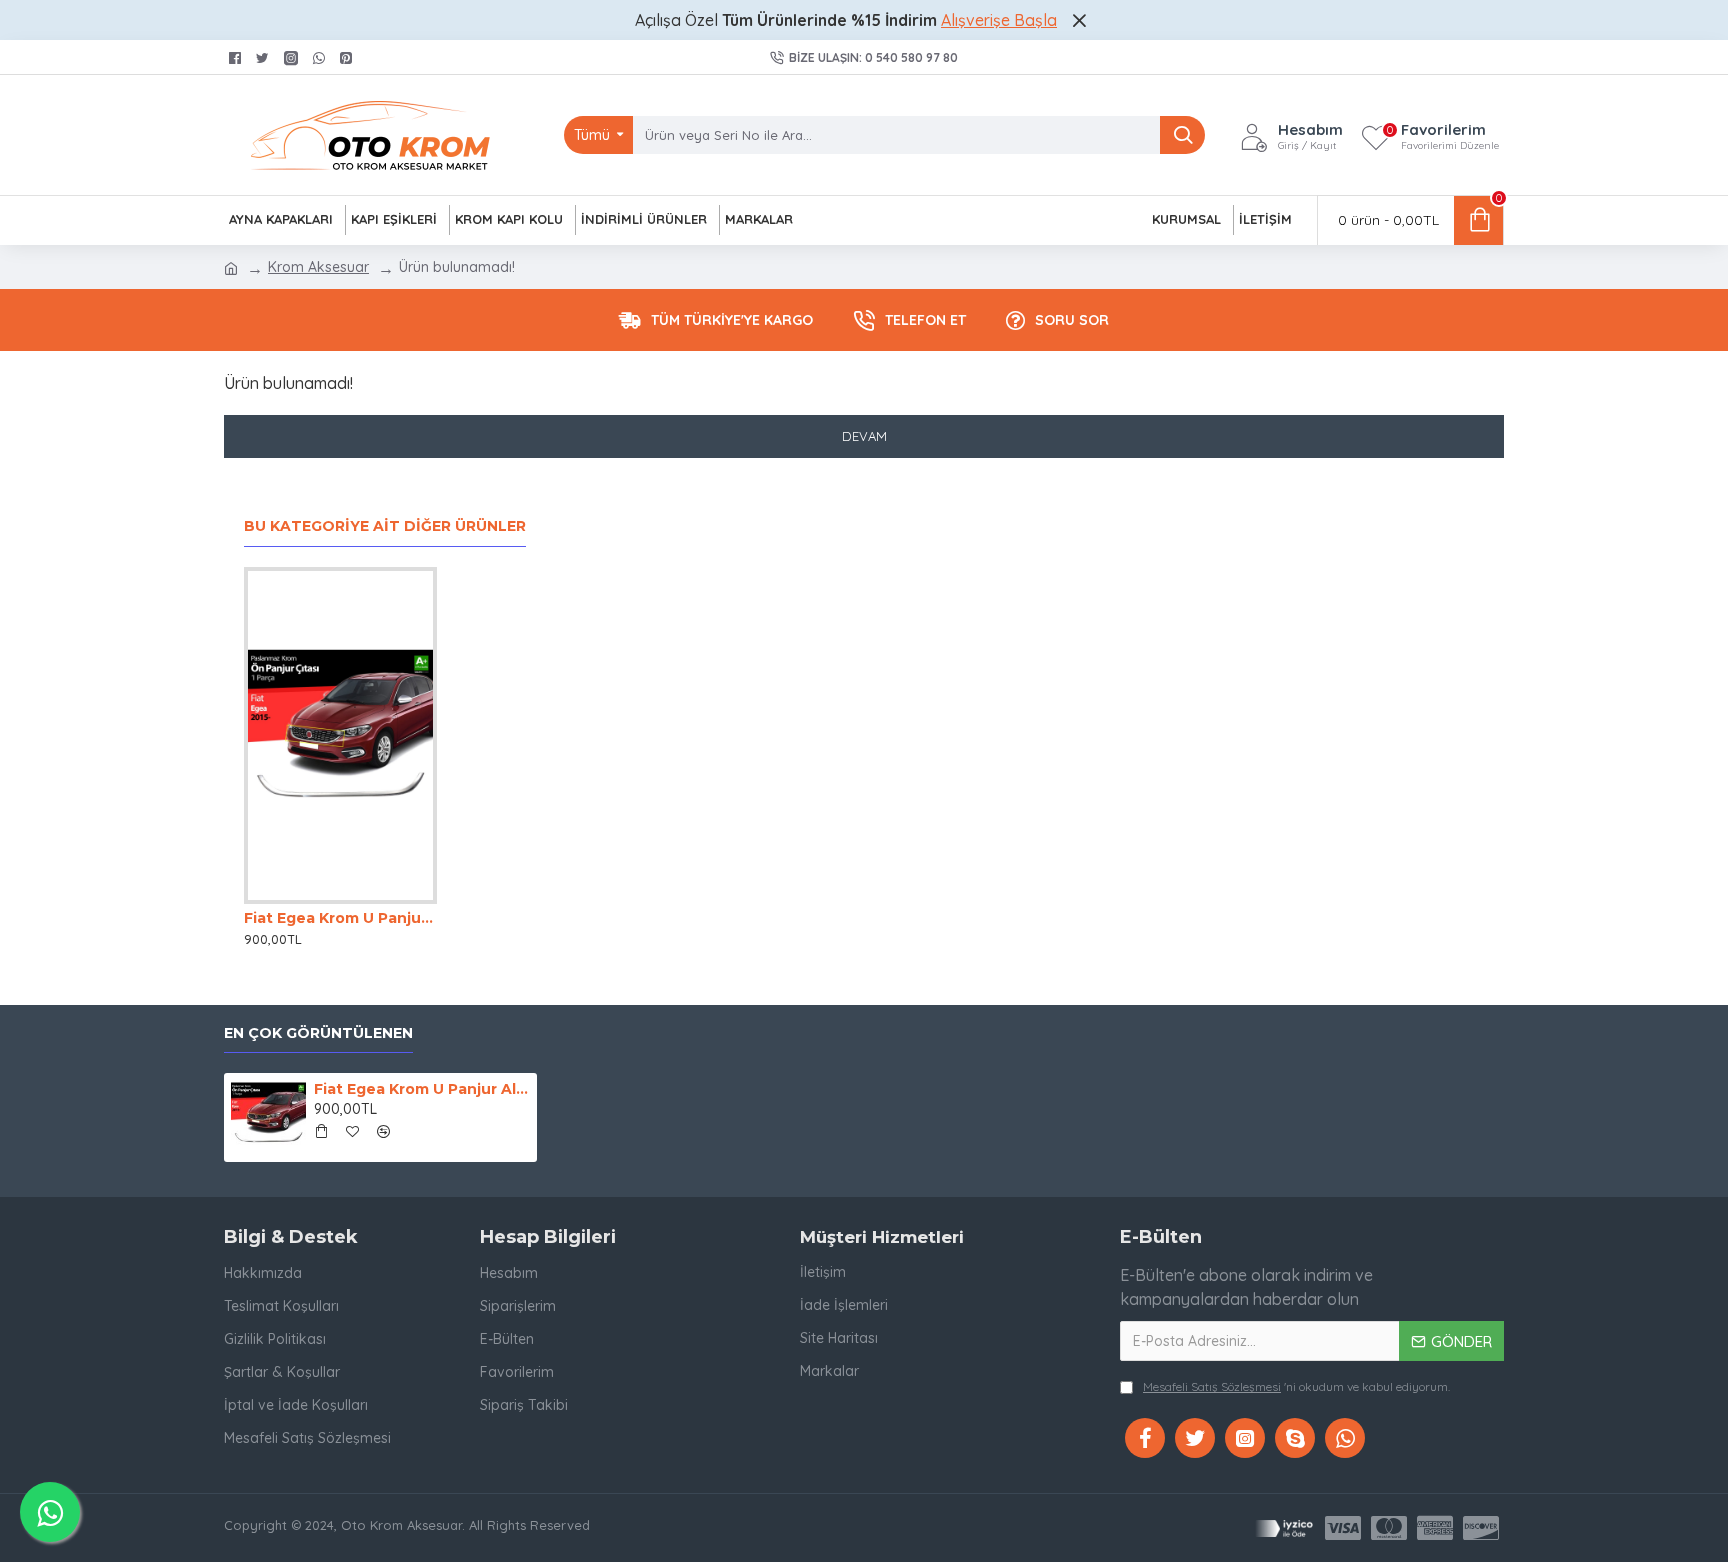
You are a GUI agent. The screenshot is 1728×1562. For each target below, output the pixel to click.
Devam (864, 436)
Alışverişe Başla (999, 20)
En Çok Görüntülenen (318, 1033)
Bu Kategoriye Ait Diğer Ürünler (385, 526)
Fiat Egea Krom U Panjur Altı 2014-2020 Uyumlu (340, 918)
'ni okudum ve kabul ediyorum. (1296, 1386)
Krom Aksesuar (318, 267)
